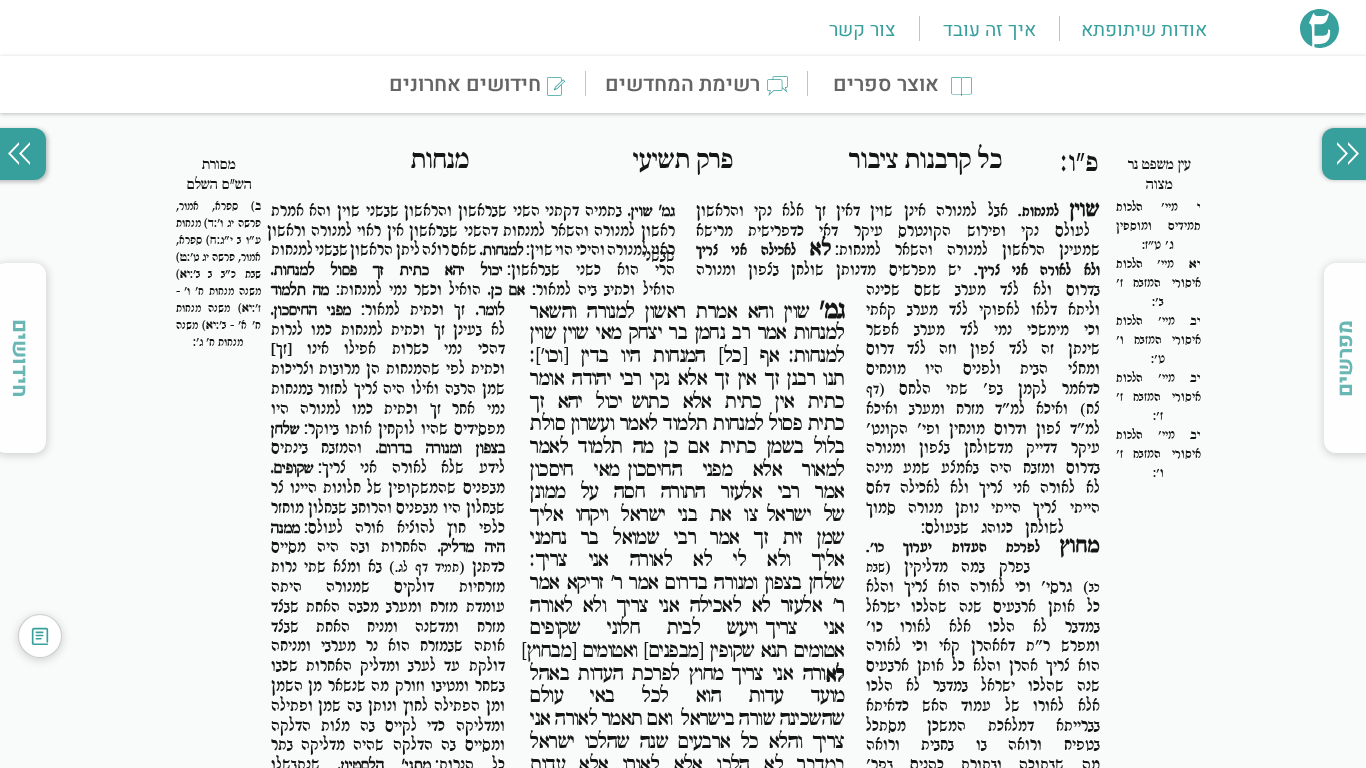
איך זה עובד (989, 30)
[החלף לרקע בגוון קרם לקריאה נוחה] (40, 636)
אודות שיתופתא (1144, 30)
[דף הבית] (1319, 42)
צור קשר (862, 30)
